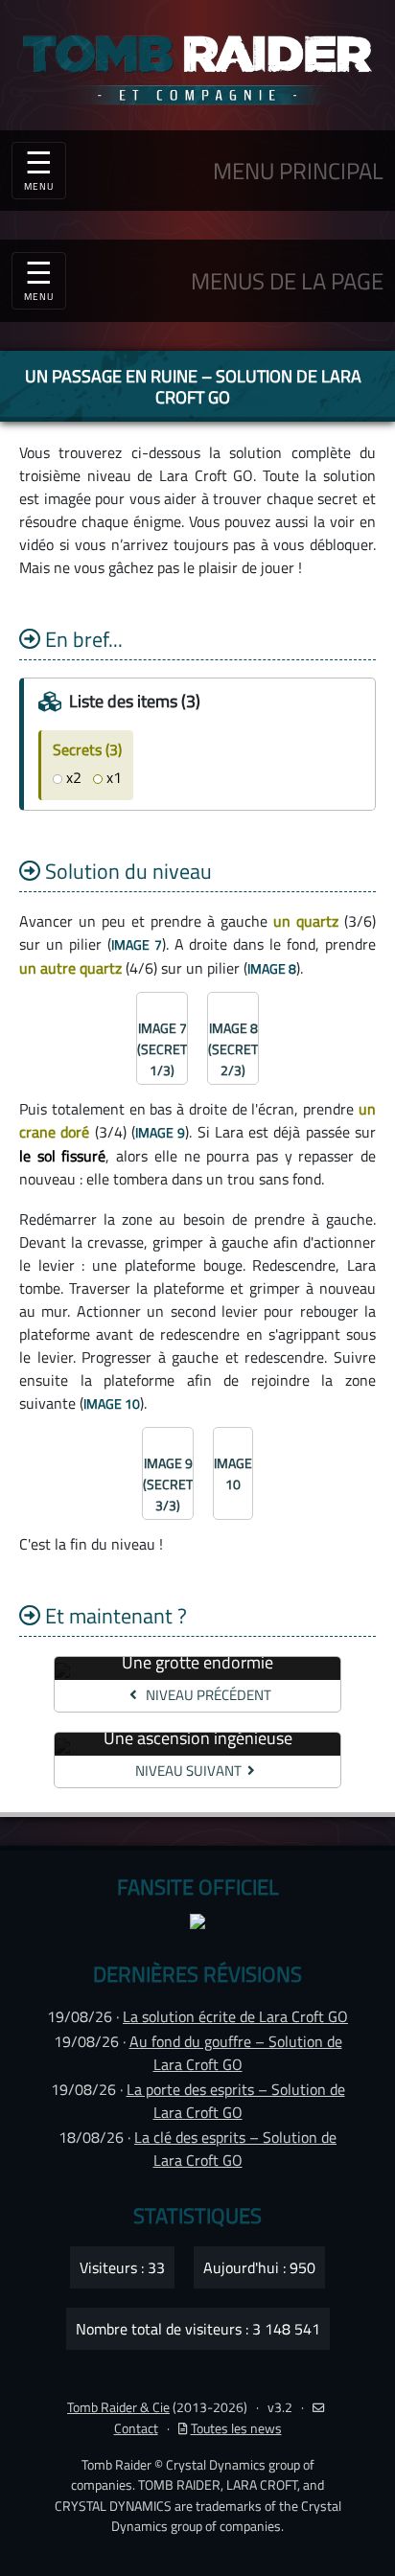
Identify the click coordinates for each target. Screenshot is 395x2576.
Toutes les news (236, 2428)
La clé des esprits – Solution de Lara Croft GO (235, 2149)
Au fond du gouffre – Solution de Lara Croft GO (236, 2053)
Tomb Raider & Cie (118, 2407)
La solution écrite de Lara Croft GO (235, 2016)
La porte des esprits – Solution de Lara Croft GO (236, 2101)
